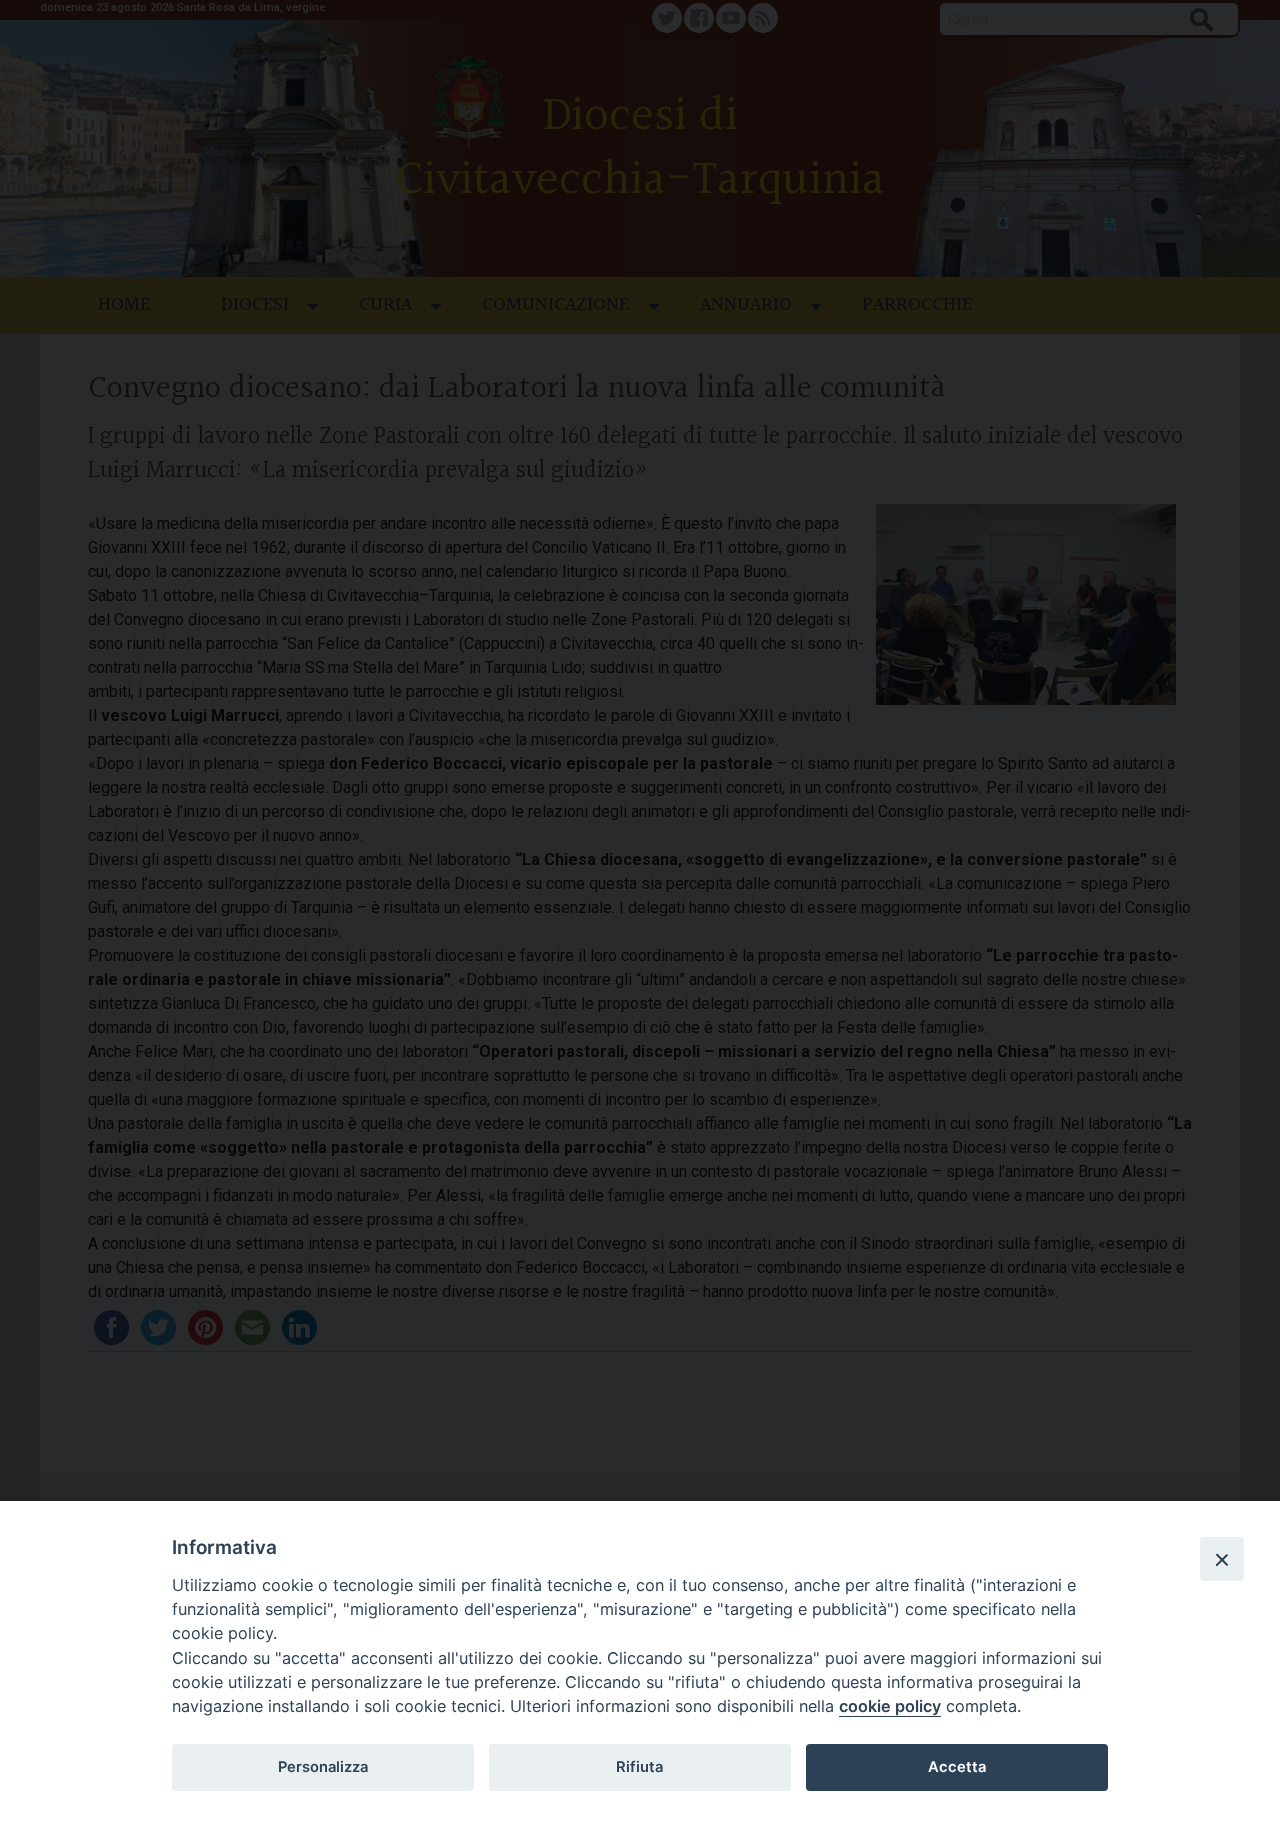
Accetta (957, 1767)
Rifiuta (639, 1767)
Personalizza (323, 1767)
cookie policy (890, 1706)
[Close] (1222, 1559)
